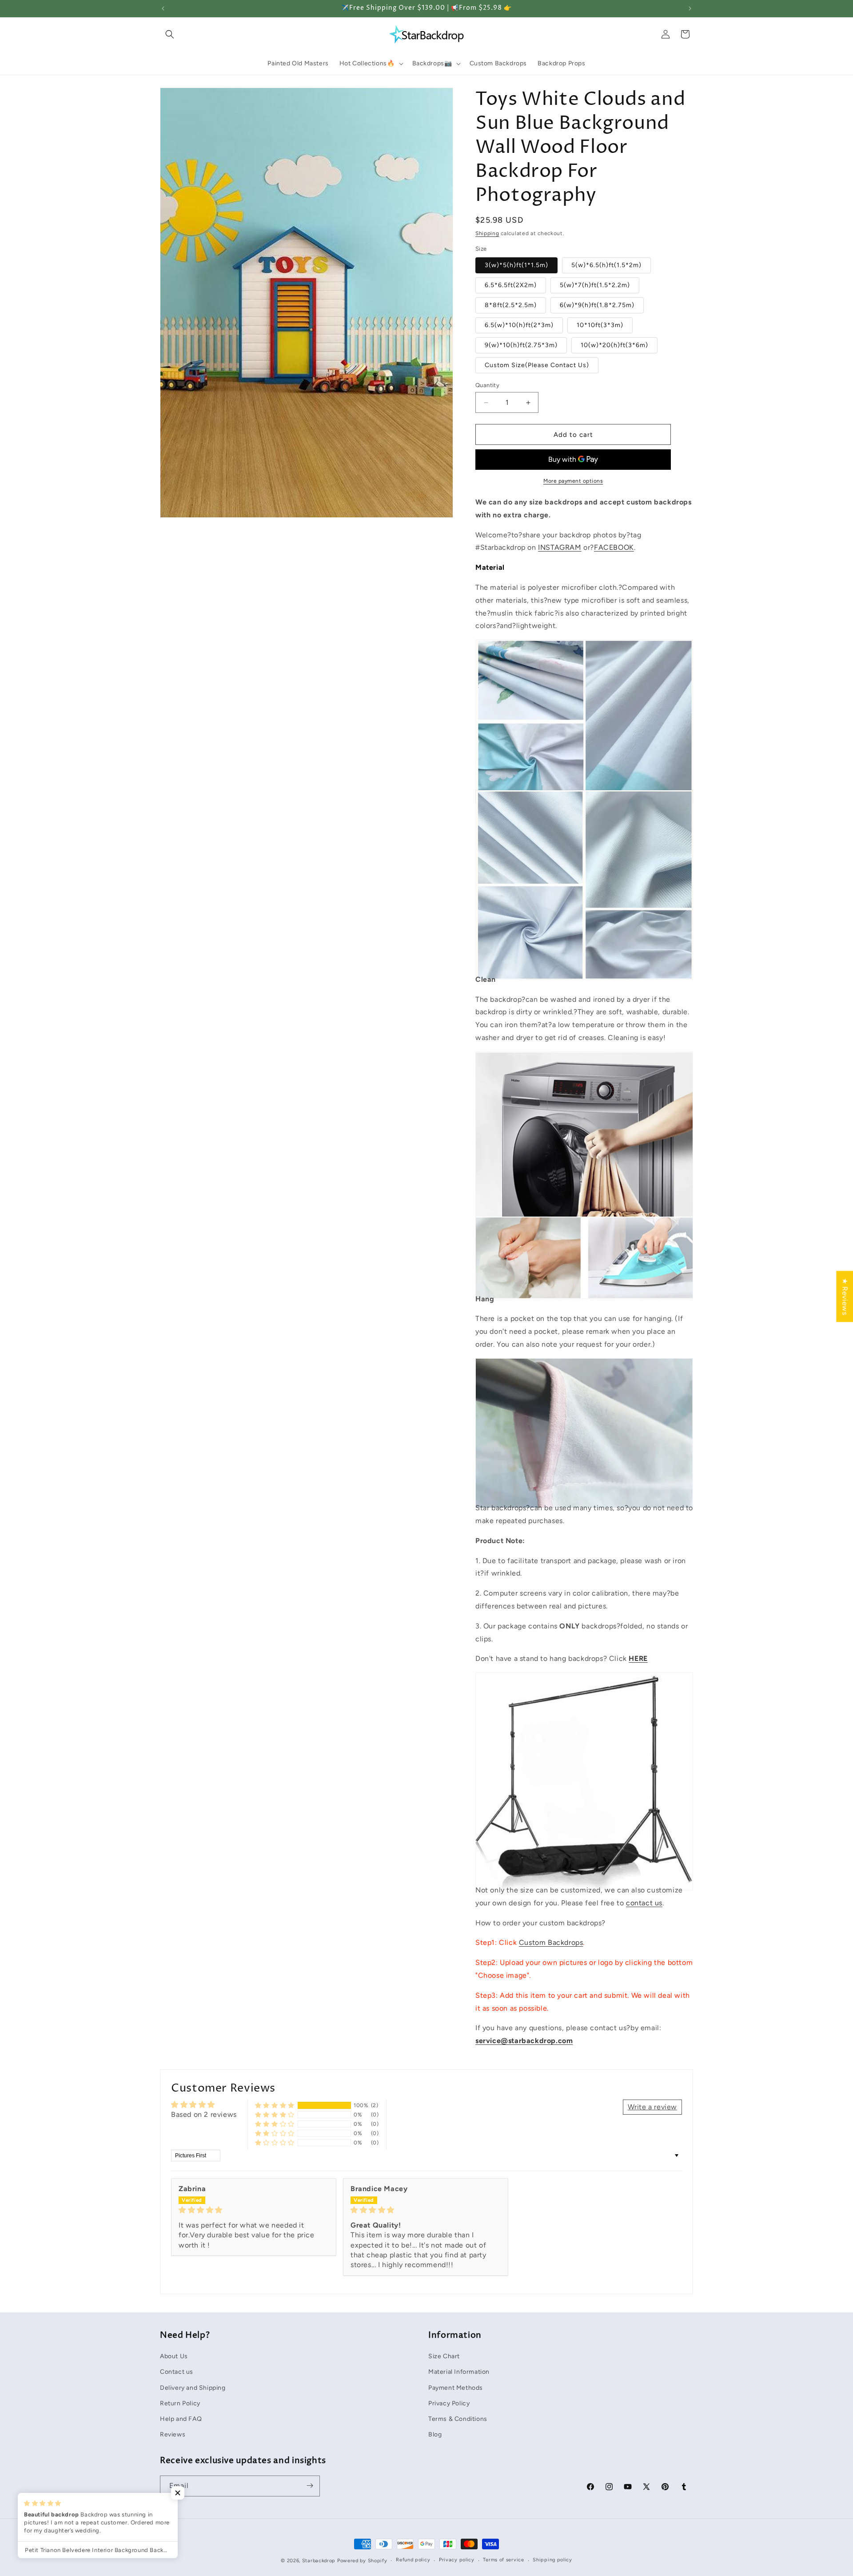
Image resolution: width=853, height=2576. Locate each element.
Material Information (459, 2372)
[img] (254, 2210)
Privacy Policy (449, 2403)
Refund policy (413, 2560)
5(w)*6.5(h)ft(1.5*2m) (606, 265)
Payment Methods (456, 2387)
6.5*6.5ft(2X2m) (511, 285)
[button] (170, 34)
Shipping (487, 233)
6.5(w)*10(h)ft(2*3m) (519, 325)
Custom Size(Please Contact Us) (537, 365)
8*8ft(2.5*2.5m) (511, 305)
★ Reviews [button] (845, 1296)
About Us (174, 2356)
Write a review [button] (652, 2107)
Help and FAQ (181, 2419)
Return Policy (180, 2403)
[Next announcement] (690, 8)
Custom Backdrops (551, 1942)
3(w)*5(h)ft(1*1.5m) (516, 265)
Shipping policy (552, 2560)
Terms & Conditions (458, 2419)
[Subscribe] (310, 2486)
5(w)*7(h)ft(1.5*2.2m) (595, 285)
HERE (638, 1658)
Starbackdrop (319, 2561)
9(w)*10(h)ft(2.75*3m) (521, 345)
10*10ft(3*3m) (600, 325)
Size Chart (444, 2356)
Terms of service (503, 2560)
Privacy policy (457, 2560)
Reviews (173, 2434)
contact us (644, 1903)
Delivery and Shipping (193, 2387)
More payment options (573, 481)
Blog (435, 2434)
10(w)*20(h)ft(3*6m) (614, 345)
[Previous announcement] (163, 8)
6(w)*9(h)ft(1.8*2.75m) (597, 305)
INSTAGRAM (560, 547)
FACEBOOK (614, 547)
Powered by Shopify (362, 2561)
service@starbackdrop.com (524, 2041)
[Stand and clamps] (584, 1870)
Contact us (177, 2372)
